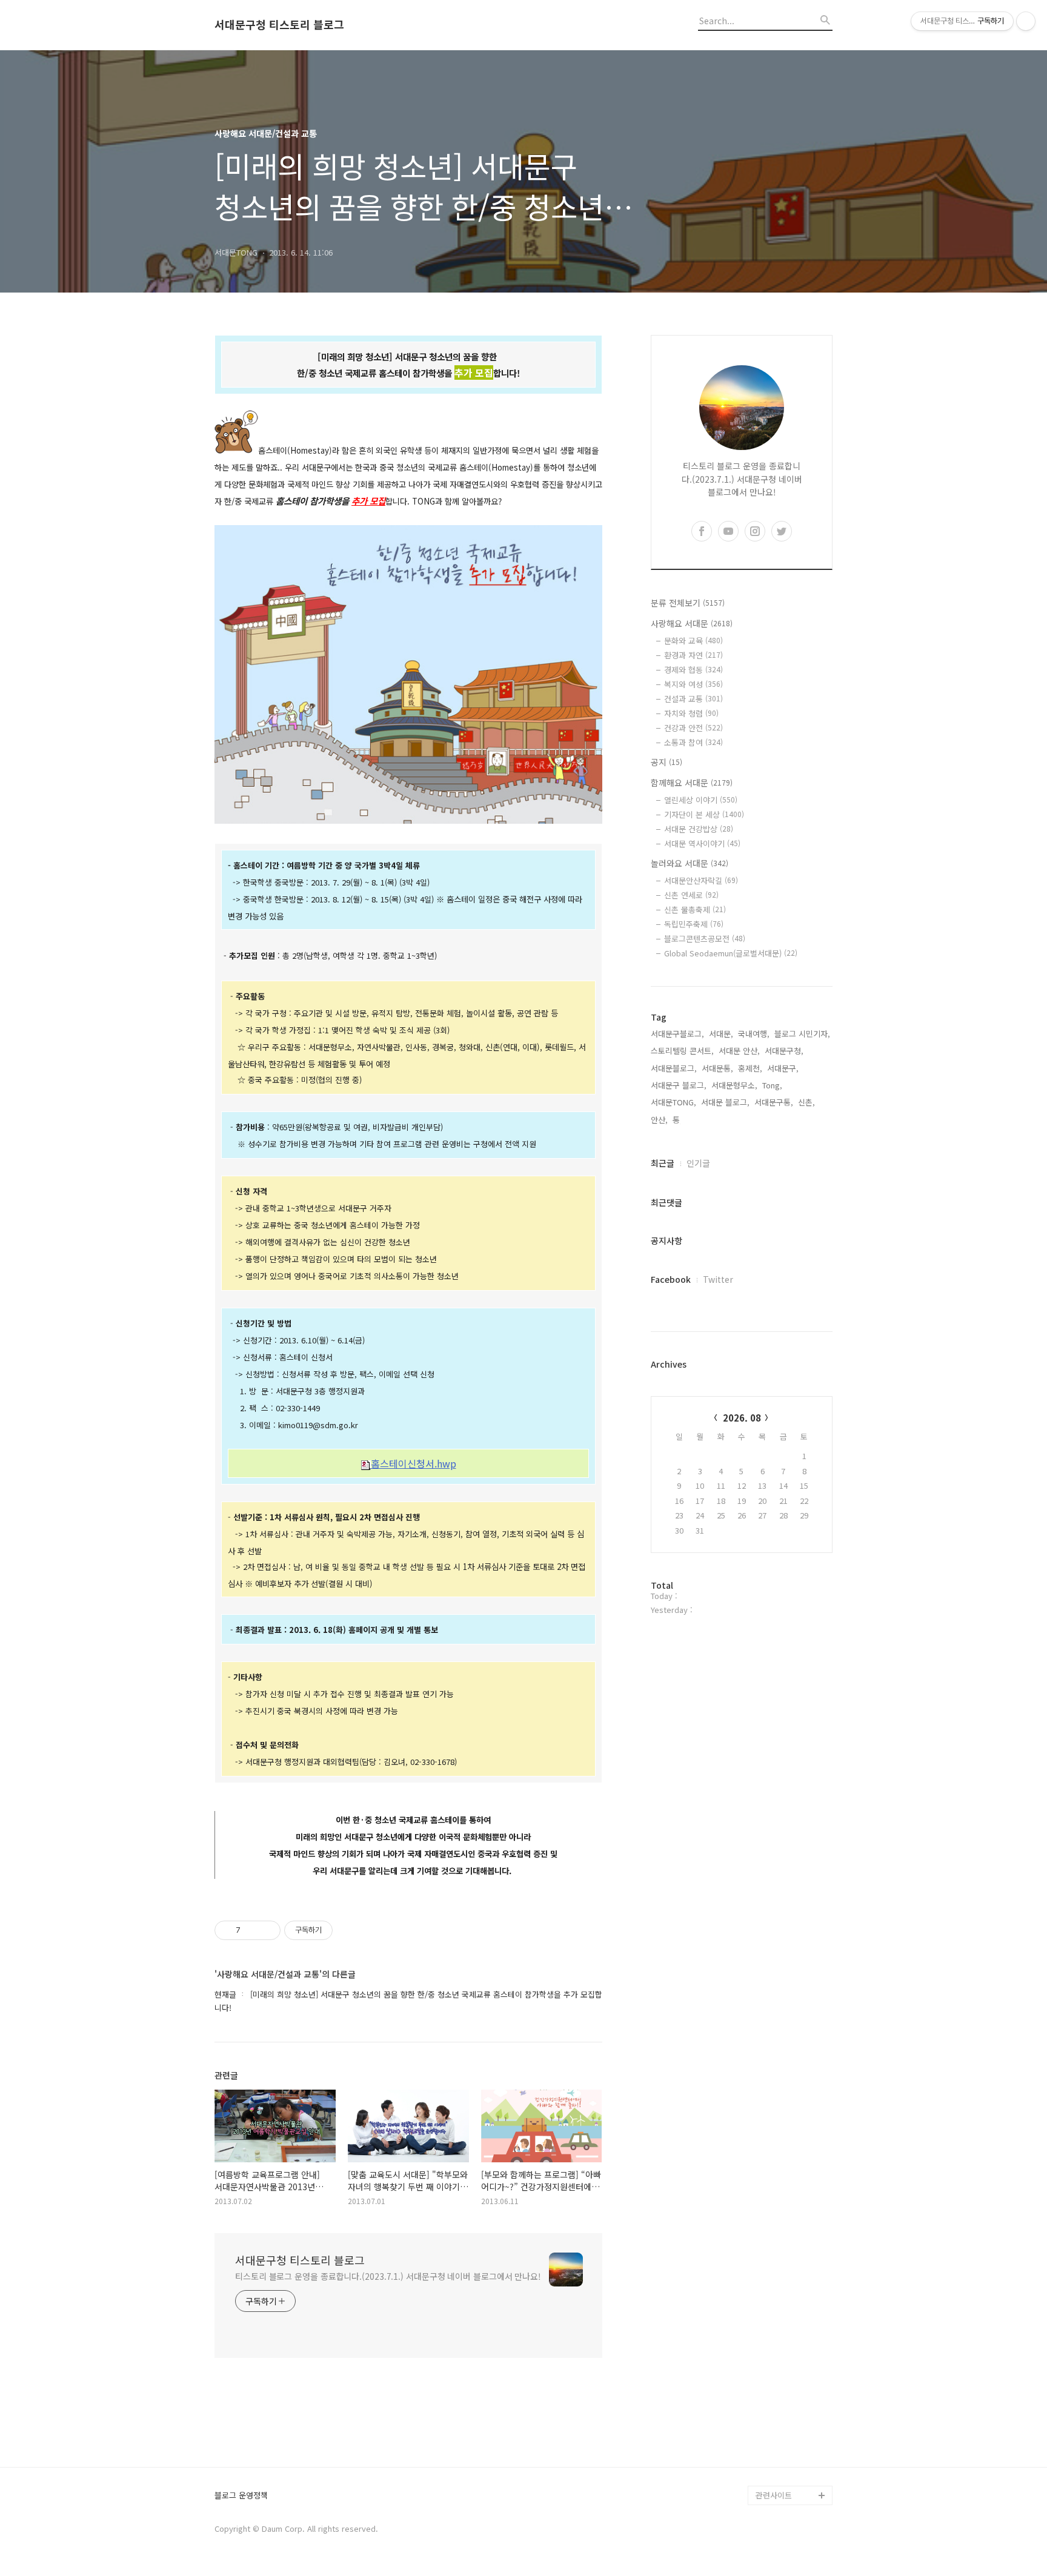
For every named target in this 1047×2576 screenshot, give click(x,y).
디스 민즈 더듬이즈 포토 (793, 2408)
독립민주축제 (694, 924)
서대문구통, (774, 1102)
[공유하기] (252, 1930)
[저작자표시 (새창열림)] (338, 1930)
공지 (666, 762)
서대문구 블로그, (679, 1085)
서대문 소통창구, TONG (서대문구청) (789, 2311)
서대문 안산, (739, 1051)
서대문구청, (784, 1051)
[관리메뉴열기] (1026, 21)
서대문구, (783, 1068)
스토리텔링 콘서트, (682, 1051)
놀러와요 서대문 (690, 863)
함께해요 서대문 (692, 783)
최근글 (663, 1163)
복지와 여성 (693, 684)
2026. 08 (742, 1418)
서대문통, (717, 1068)
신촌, (806, 1102)
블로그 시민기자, (802, 1034)
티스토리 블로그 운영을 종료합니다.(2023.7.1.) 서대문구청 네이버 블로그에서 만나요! (388, 2276)
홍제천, (750, 1068)
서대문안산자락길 (701, 880)
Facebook (671, 1279)
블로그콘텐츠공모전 (705, 939)
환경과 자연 (693, 655)
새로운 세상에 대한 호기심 (793, 2466)
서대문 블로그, (725, 1102)
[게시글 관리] (267, 1930)
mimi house (777, 2437)
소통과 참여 (693, 742)
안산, (659, 1120)
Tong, (772, 1085)
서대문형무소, (734, 1085)
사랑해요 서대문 (692, 623)
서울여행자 (774, 2379)
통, (677, 1120)
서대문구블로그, (677, 1034)
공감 (763, 2340)
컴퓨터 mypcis (781, 2359)
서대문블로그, (674, 1068)
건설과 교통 (693, 699)
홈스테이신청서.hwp (414, 1463)
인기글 (698, 1163)
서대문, (721, 1034)
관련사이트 (774, 2495)
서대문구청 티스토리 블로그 (279, 25)
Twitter (718, 1279)
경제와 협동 (693, 670)
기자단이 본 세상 (704, 814)
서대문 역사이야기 (702, 843)
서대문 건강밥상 (699, 829)
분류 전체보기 (688, 603)
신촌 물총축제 (695, 909)
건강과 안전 (693, 728)
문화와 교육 (693, 641)
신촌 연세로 (691, 895)
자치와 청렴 (691, 713)
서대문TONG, (673, 1102)
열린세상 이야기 (701, 800)
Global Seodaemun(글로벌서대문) (731, 953)
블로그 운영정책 (241, 2496)
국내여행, (754, 1034)
